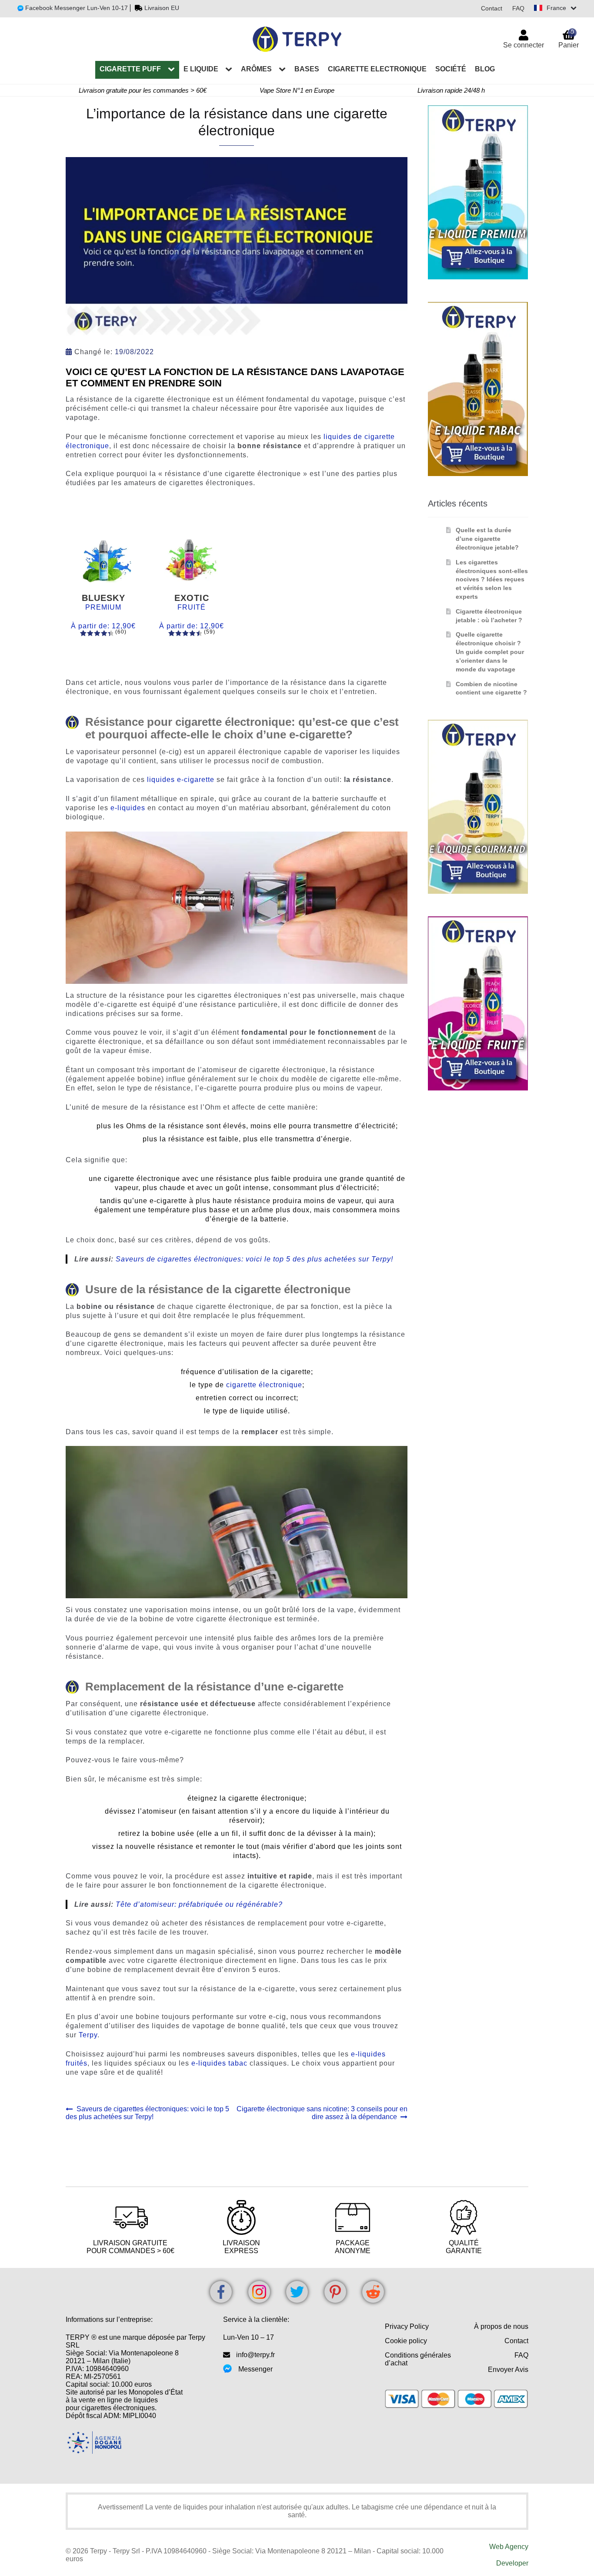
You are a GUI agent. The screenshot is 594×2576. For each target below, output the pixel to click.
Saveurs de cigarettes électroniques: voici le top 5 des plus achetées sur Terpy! (254, 1259)
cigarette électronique (264, 1385)
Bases (307, 69)
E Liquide (201, 69)
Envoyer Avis (508, 2370)
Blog (485, 69)
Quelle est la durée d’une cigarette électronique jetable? (487, 539)
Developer (512, 2563)
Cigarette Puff (130, 69)
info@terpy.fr (255, 2355)
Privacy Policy (407, 2326)
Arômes (256, 69)
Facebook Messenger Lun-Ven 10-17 (76, 8)
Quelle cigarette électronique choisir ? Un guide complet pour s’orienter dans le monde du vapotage (490, 652)
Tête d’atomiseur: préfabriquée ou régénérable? (199, 1904)
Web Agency (509, 2547)
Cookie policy (406, 2341)
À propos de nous (501, 2326)
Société (451, 69)
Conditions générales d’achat (418, 2359)
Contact (492, 8)
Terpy (88, 2035)
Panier (569, 39)
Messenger (255, 2369)
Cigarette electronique (377, 69)
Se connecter (524, 45)
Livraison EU (162, 8)
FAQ (518, 8)
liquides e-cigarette (181, 780)
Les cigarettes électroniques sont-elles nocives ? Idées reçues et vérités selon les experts (492, 579)
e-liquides (128, 808)
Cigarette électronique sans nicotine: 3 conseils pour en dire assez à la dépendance (322, 2113)
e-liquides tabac (219, 2063)
